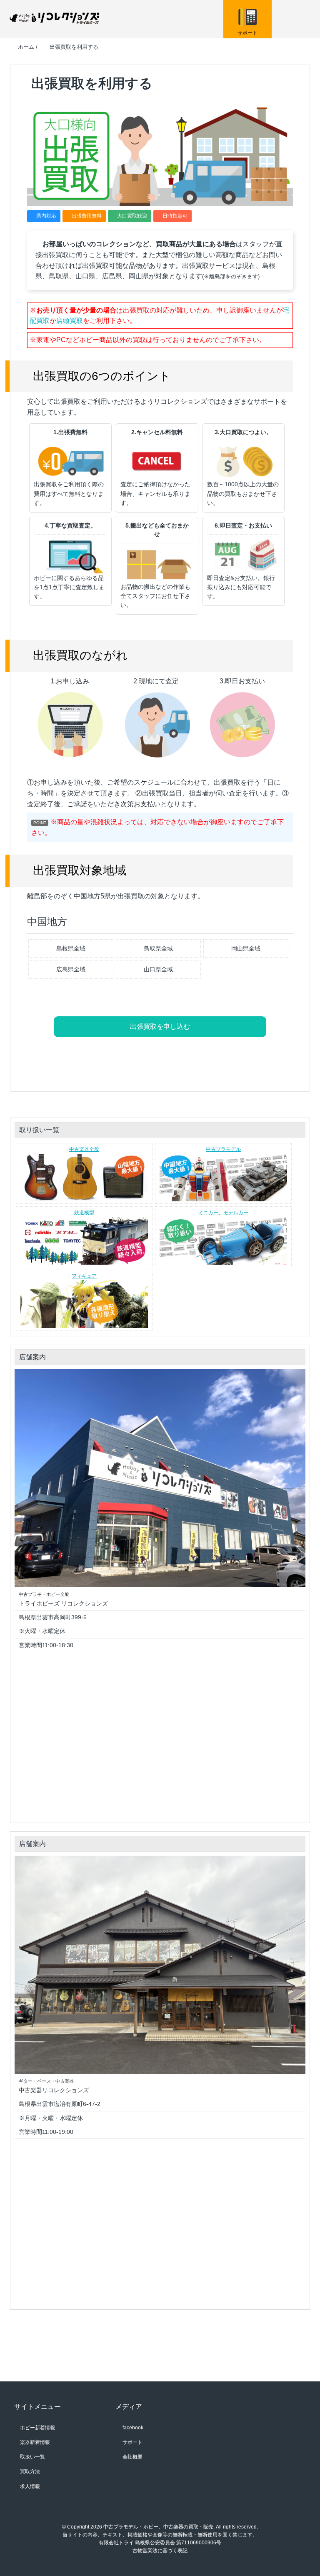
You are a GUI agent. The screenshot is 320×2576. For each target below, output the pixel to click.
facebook (132, 2428)
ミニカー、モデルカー (223, 1213)
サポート (132, 2442)
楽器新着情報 (35, 2442)
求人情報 (30, 2486)
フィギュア (84, 1276)
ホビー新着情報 (37, 2428)
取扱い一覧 (32, 2457)
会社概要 (132, 2457)
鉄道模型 (84, 1213)
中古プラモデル (223, 1149)
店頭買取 (70, 321)
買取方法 (30, 2471)
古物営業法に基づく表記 (160, 2551)
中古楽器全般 (84, 1149)
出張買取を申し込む (160, 1027)
